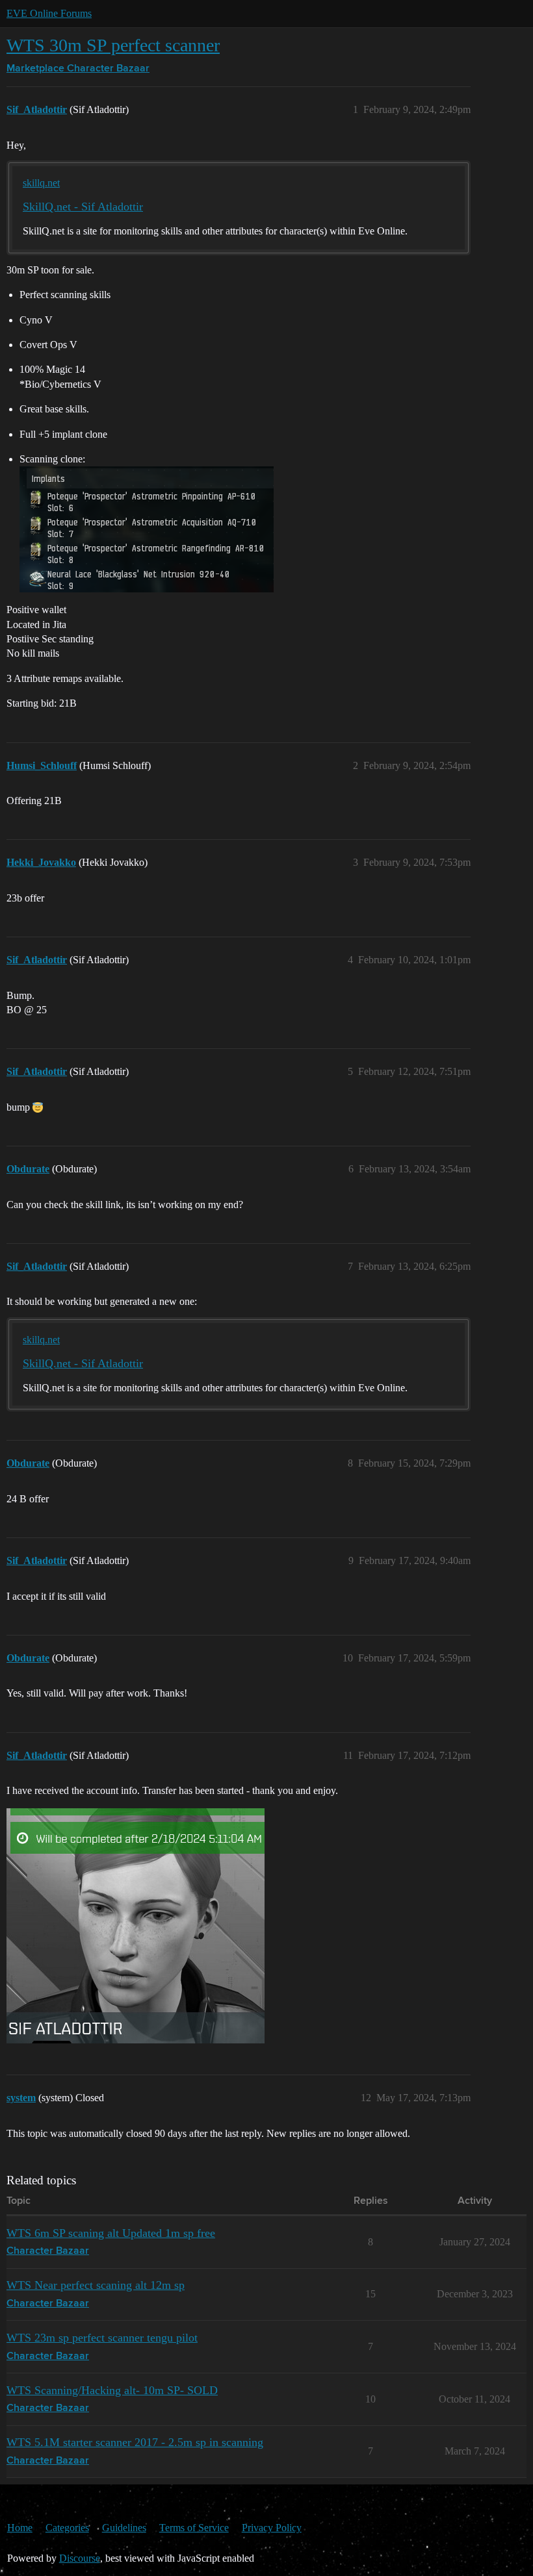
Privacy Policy (272, 2528)
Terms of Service (194, 2528)
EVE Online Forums (49, 13)
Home (20, 2528)
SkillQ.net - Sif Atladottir (83, 207)
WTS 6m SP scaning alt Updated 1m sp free (111, 2233)
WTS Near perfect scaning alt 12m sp (96, 2285)
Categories (67, 2528)
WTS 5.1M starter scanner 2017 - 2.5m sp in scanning (135, 2442)
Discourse (80, 2558)
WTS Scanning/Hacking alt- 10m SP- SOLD (112, 2390)
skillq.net (41, 183)
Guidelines (124, 2528)
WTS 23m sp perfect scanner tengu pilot (102, 2338)
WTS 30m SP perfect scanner (113, 45)
